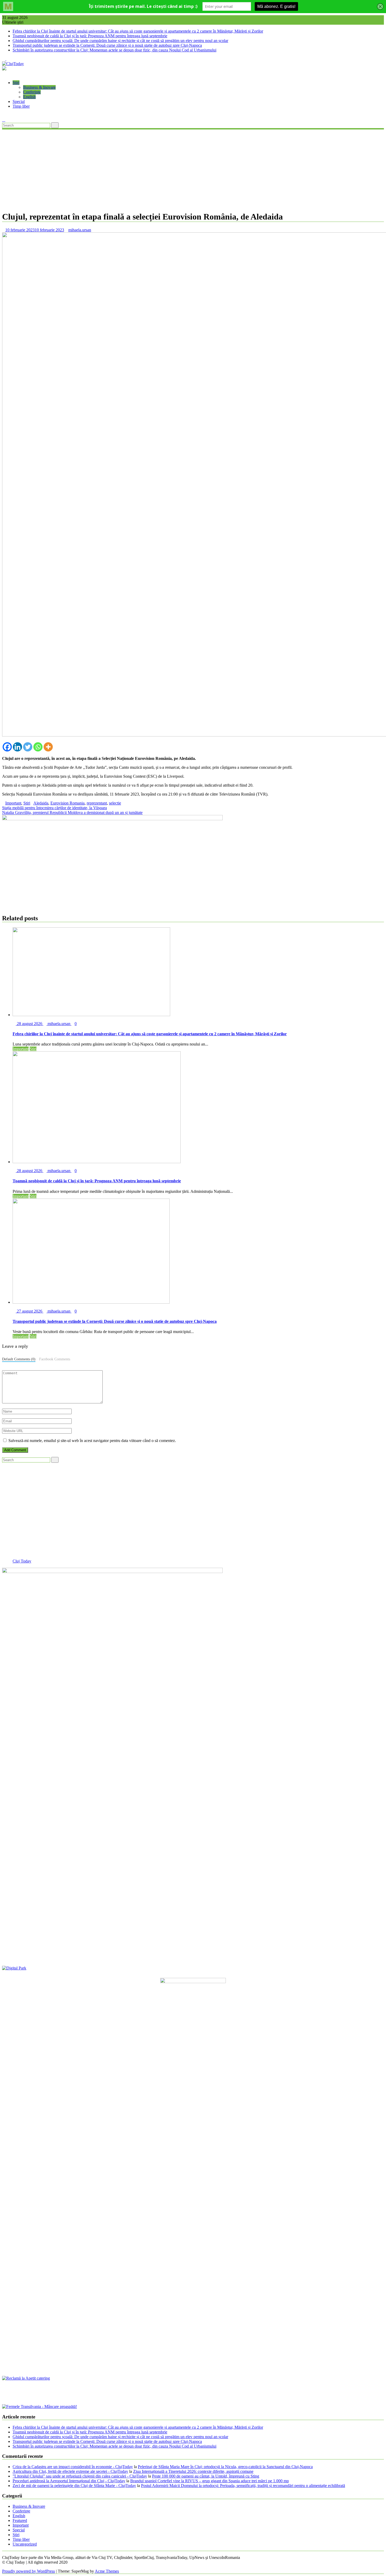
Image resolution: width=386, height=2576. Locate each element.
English (29, 97)
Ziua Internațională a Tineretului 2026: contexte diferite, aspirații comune (193, 2471)
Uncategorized (25, 2544)
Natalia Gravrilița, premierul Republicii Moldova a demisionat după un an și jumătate (72, 812)
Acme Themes (107, 2571)
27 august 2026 (30, 1311)
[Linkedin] (17, 747)
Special (19, 101)
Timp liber (21, 106)
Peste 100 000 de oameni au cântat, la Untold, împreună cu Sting (206, 2476)
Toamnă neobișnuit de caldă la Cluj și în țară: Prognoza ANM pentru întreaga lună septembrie (90, 36)
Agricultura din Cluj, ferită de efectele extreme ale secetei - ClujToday (70, 2471)
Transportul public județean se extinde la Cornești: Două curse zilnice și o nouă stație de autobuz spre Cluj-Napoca (107, 45)
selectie (115, 803)
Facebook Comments (55, 1359)
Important (13, 803)
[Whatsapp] (38, 747)
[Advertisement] (193, 170)
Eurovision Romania (67, 803)
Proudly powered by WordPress (28, 2571)
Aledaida (41, 803)
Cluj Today (22, 1561)
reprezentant (97, 803)
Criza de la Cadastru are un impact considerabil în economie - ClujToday (73, 2467)
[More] (48, 747)
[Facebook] (7, 747)
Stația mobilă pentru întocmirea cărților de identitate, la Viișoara (54, 808)
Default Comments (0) (19, 1359)
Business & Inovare (39, 87)
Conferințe (32, 92)
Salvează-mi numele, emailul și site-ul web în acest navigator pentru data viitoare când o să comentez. (92, 1441)
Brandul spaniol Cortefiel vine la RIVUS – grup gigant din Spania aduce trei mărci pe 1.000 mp (210, 2481)
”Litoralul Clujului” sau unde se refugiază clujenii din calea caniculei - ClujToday (80, 2476)
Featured (20, 2520)
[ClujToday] (4, 74)
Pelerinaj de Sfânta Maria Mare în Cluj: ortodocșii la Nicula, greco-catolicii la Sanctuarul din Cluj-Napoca (225, 2467)
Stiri (16, 83)
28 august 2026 (30, 1024)
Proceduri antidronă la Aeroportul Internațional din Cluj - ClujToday (69, 2481)
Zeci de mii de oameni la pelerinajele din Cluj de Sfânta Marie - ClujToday (74, 2486)
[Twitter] (28, 747)
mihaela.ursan (80, 230)
